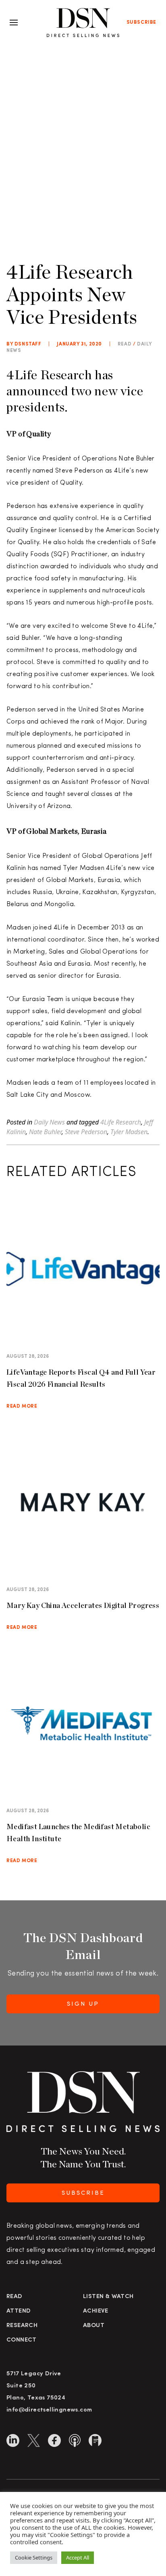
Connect (22, 2340)
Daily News (49, 1122)
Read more (22, 1406)
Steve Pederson (86, 1132)
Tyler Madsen (129, 1132)
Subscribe (141, 23)
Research (22, 2326)
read (124, 344)
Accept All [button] (78, 2557)
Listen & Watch (108, 2297)
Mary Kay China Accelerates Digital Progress (83, 1605)
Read (15, 2297)
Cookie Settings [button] (34, 2557)
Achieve (96, 2311)
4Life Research (121, 1122)
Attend (19, 2311)
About (94, 2326)
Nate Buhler (45, 1132)
